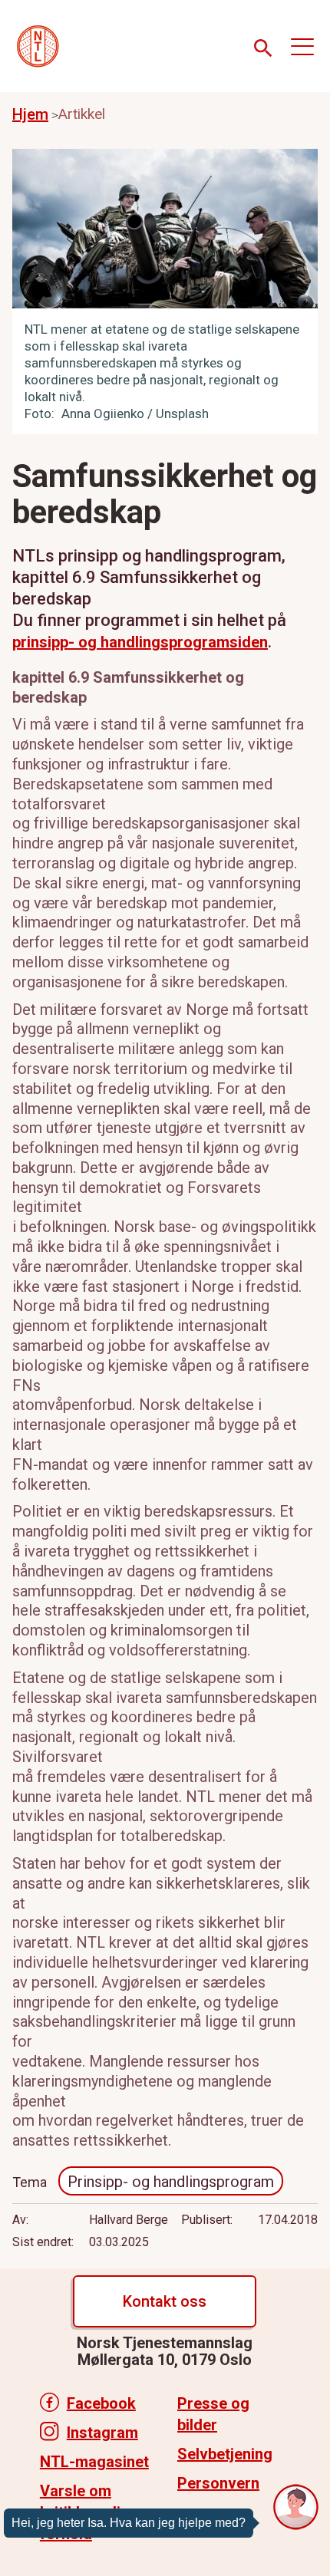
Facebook (101, 2403)
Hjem (30, 114)
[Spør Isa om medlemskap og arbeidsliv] (295, 2507)
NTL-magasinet (94, 2462)
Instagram (102, 2433)
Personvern (218, 2483)
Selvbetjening (225, 2454)
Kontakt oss (165, 2301)
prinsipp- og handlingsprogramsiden (140, 642)
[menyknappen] (302, 46)
